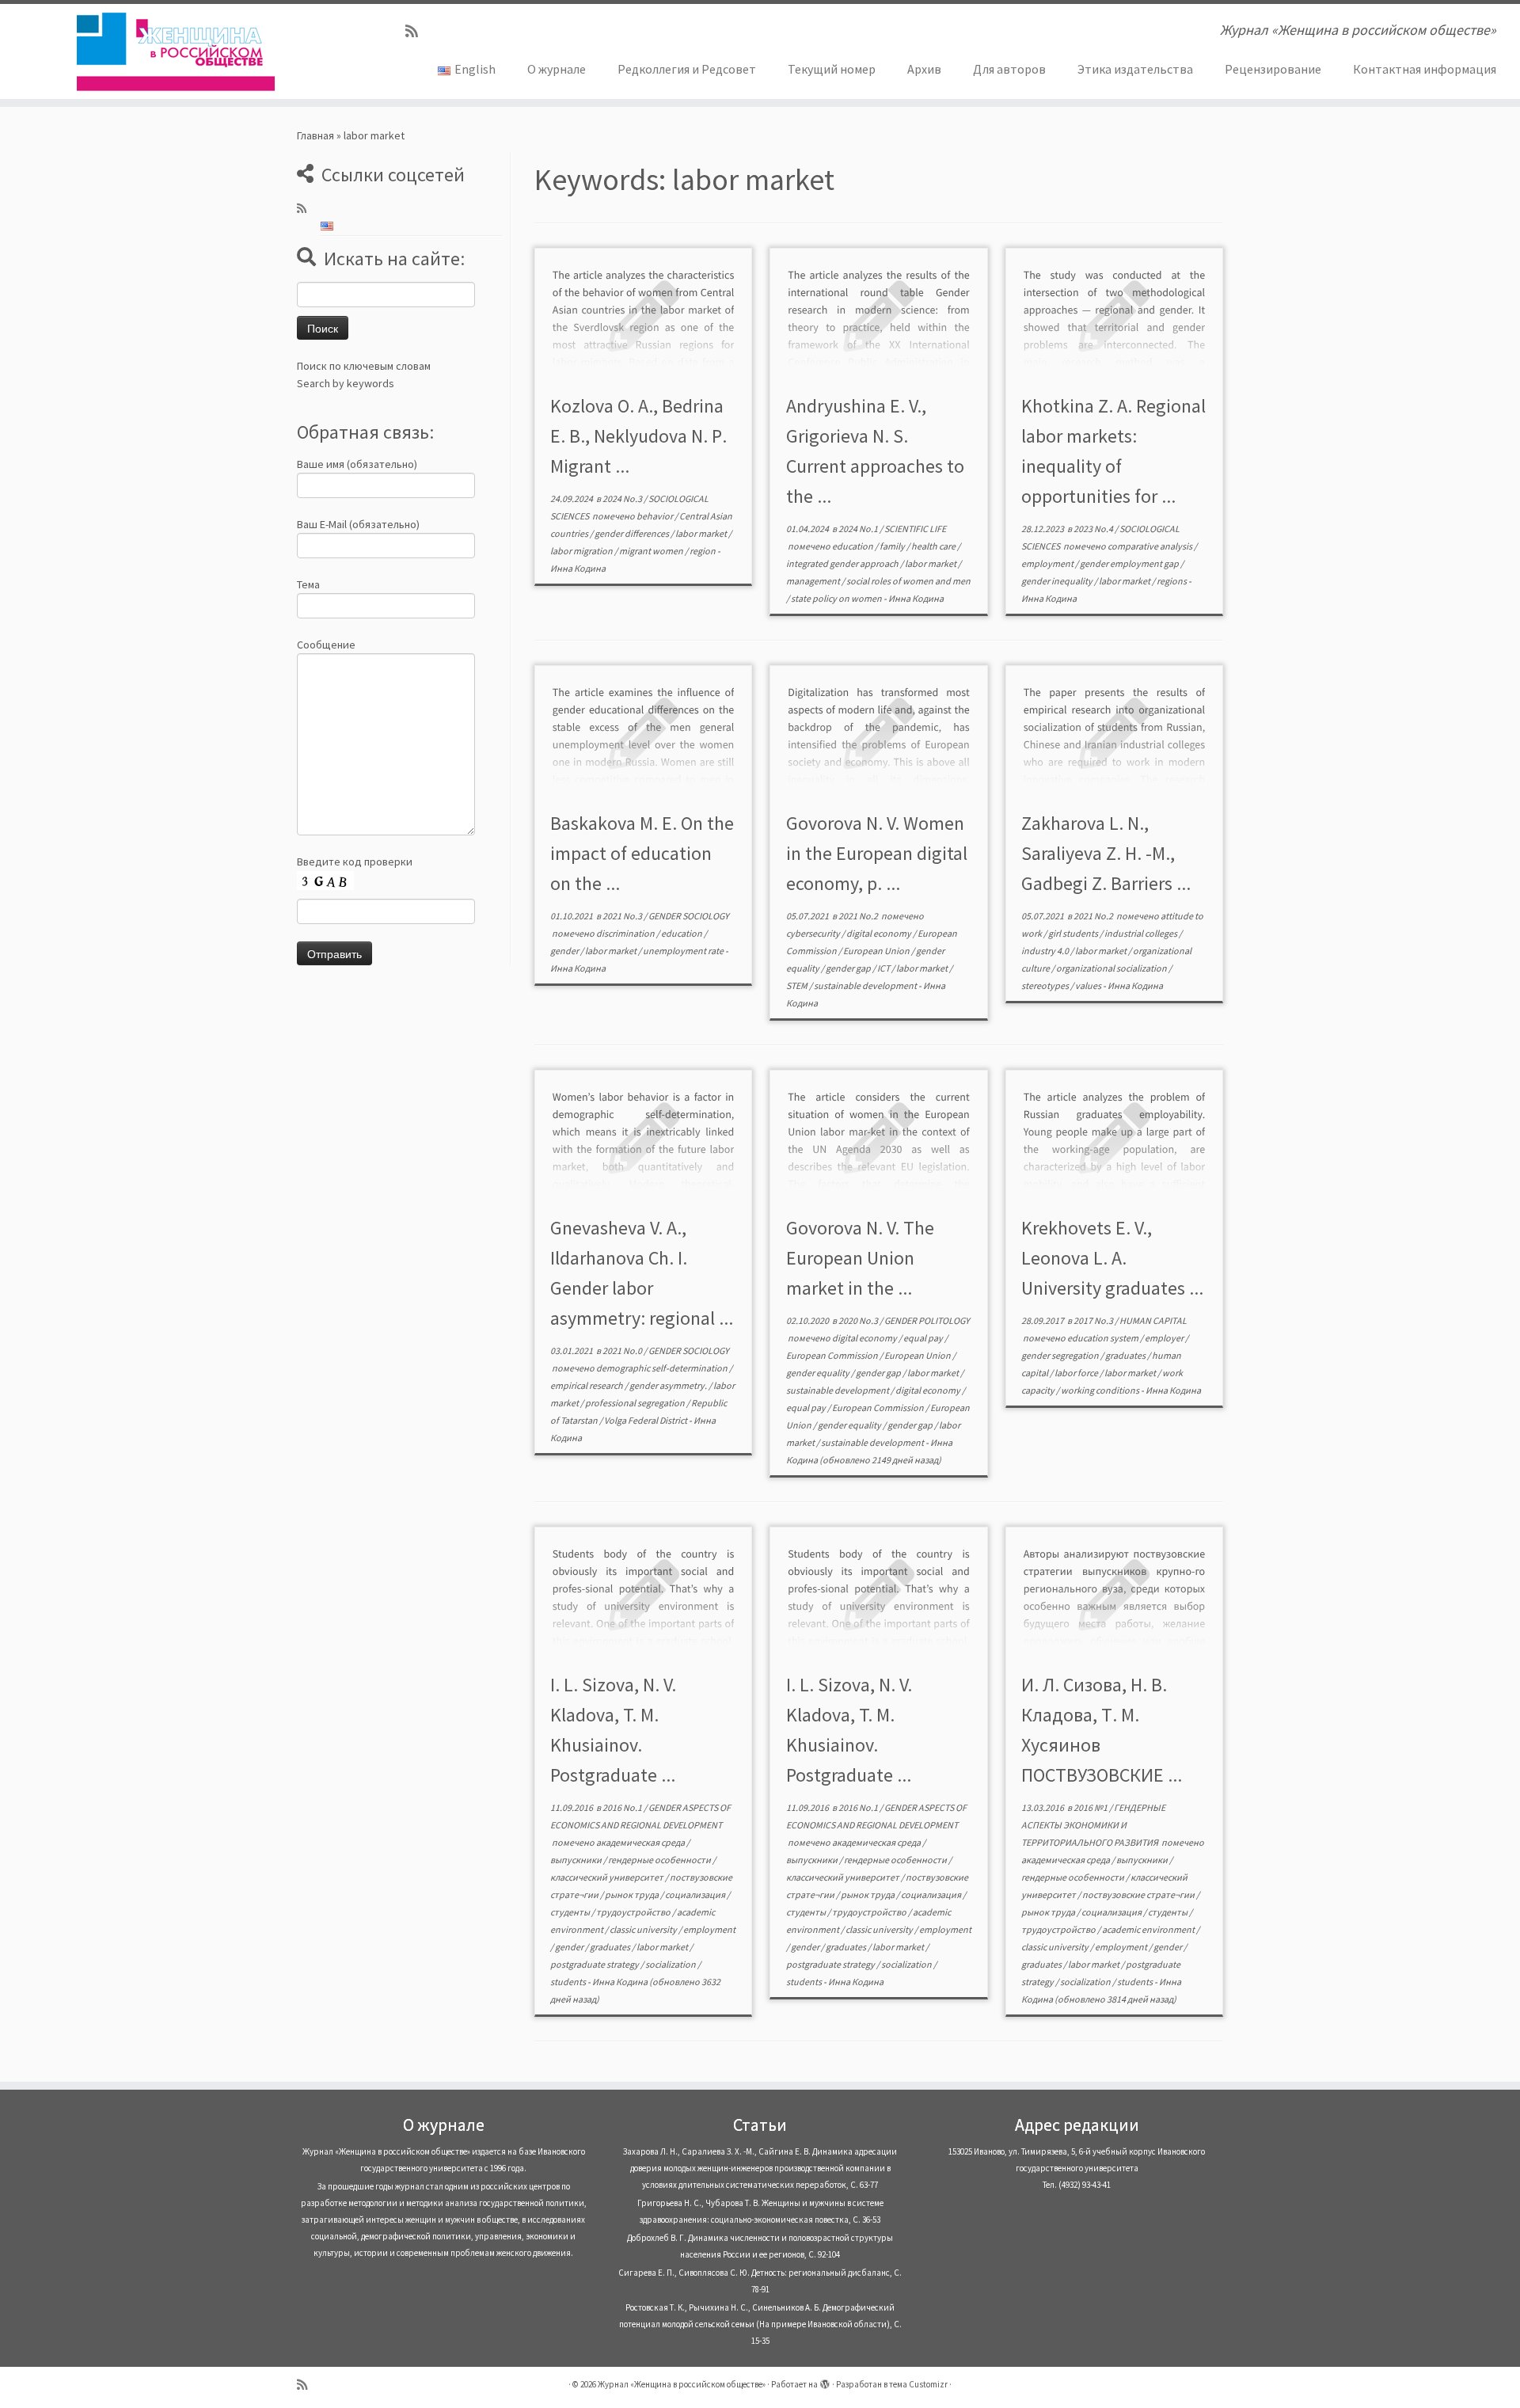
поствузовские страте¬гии (1139, 1894)
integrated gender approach (843, 563)
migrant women (652, 551)
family (893, 546)
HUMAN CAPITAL (1153, 1320)
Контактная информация (1425, 69)
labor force (1077, 1373)
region (703, 551)
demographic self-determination (663, 1368)
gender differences (633, 533)
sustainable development (866, 985)
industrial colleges (1142, 933)
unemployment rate (684, 951)
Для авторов (1009, 69)
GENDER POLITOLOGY (927, 1320)
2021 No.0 (623, 1350)
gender (565, 951)
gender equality (819, 1373)
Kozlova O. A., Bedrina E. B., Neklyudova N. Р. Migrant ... (638, 436)
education (853, 546)
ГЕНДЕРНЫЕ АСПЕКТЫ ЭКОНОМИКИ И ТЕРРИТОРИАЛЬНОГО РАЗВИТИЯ (1093, 1825)
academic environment (1149, 1929)
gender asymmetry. (669, 1385)
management (814, 581)
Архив (924, 69)
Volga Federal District (646, 1420)
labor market (702, 533)
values (1089, 985)
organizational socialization (1112, 968)
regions (1172, 581)
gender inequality (1058, 581)
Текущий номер (832, 69)
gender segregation (1061, 1355)
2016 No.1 (623, 1807)
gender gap (849, 968)
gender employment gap (1130, 563)
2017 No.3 (1094, 1320)
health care (934, 546)
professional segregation (636, 1403)
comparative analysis (1151, 546)
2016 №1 (1091, 1807)
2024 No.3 (623, 498)
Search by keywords (346, 383)
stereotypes (1046, 985)
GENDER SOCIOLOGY (689, 916)
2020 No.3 (859, 1320)
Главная (315, 135)
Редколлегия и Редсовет (687, 69)
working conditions (1101, 1390)
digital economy (880, 933)
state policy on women (837, 598)
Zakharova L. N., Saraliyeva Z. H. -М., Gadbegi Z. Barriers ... (1106, 853)
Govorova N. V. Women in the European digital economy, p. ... (877, 853)
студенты (571, 1912)
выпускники (577, 1860)
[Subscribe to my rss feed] (417, 31)
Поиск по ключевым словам (364, 366)
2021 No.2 (859, 916)
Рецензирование (1273, 69)
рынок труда (633, 1894)
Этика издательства (1135, 69)
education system (1104, 1338)
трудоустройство (634, 1912)
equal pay (924, 1338)
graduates (1126, 1355)
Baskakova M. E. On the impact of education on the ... (642, 853)
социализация (696, 1894)
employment (1048, 563)
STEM (798, 985)
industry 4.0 (1046, 951)
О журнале (557, 69)
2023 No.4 (1094, 529)
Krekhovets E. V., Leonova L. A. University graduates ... (1112, 1258)
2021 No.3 (623, 916)
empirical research (587, 1385)
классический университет (608, 1877)
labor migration (582, 551)
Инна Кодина (578, 568)
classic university (644, 1929)
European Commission (833, 1355)
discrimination (626, 933)
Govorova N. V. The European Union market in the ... (860, 1258)
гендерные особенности (660, 1860)
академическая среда (641, 1842)
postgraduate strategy (595, 1964)
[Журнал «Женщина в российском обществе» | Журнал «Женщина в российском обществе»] (175, 51)
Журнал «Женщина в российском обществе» (682, 2384)
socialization (671, 1964)
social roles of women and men (908, 581)
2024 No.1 (859, 529)
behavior (655, 516)
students (569, 1982)
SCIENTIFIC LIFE (915, 529)
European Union (877, 951)
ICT (884, 968)
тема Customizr (918, 2384)
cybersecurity (814, 933)
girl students (1074, 933)
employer (1165, 1338)
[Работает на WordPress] (825, 2381)
